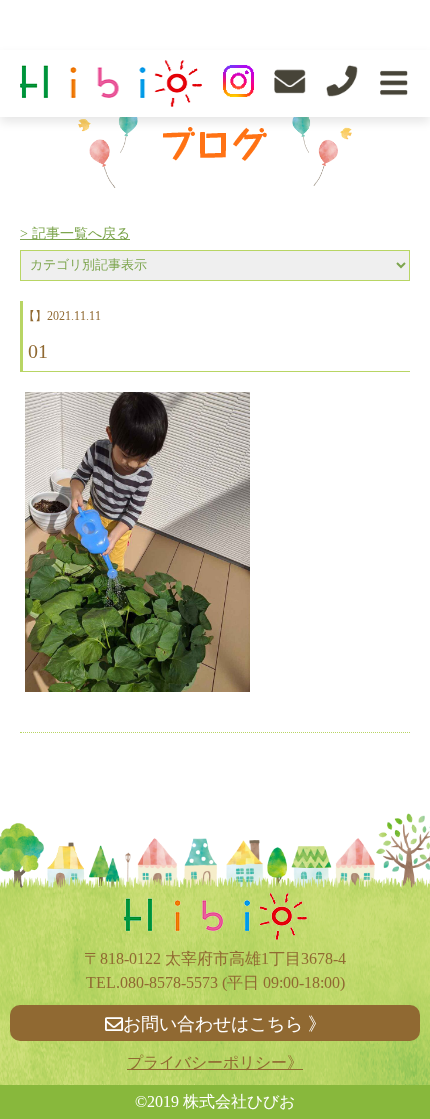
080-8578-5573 (169, 982)
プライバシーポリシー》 (215, 1062)
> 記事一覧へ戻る (75, 233)
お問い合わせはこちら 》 (224, 1024)
